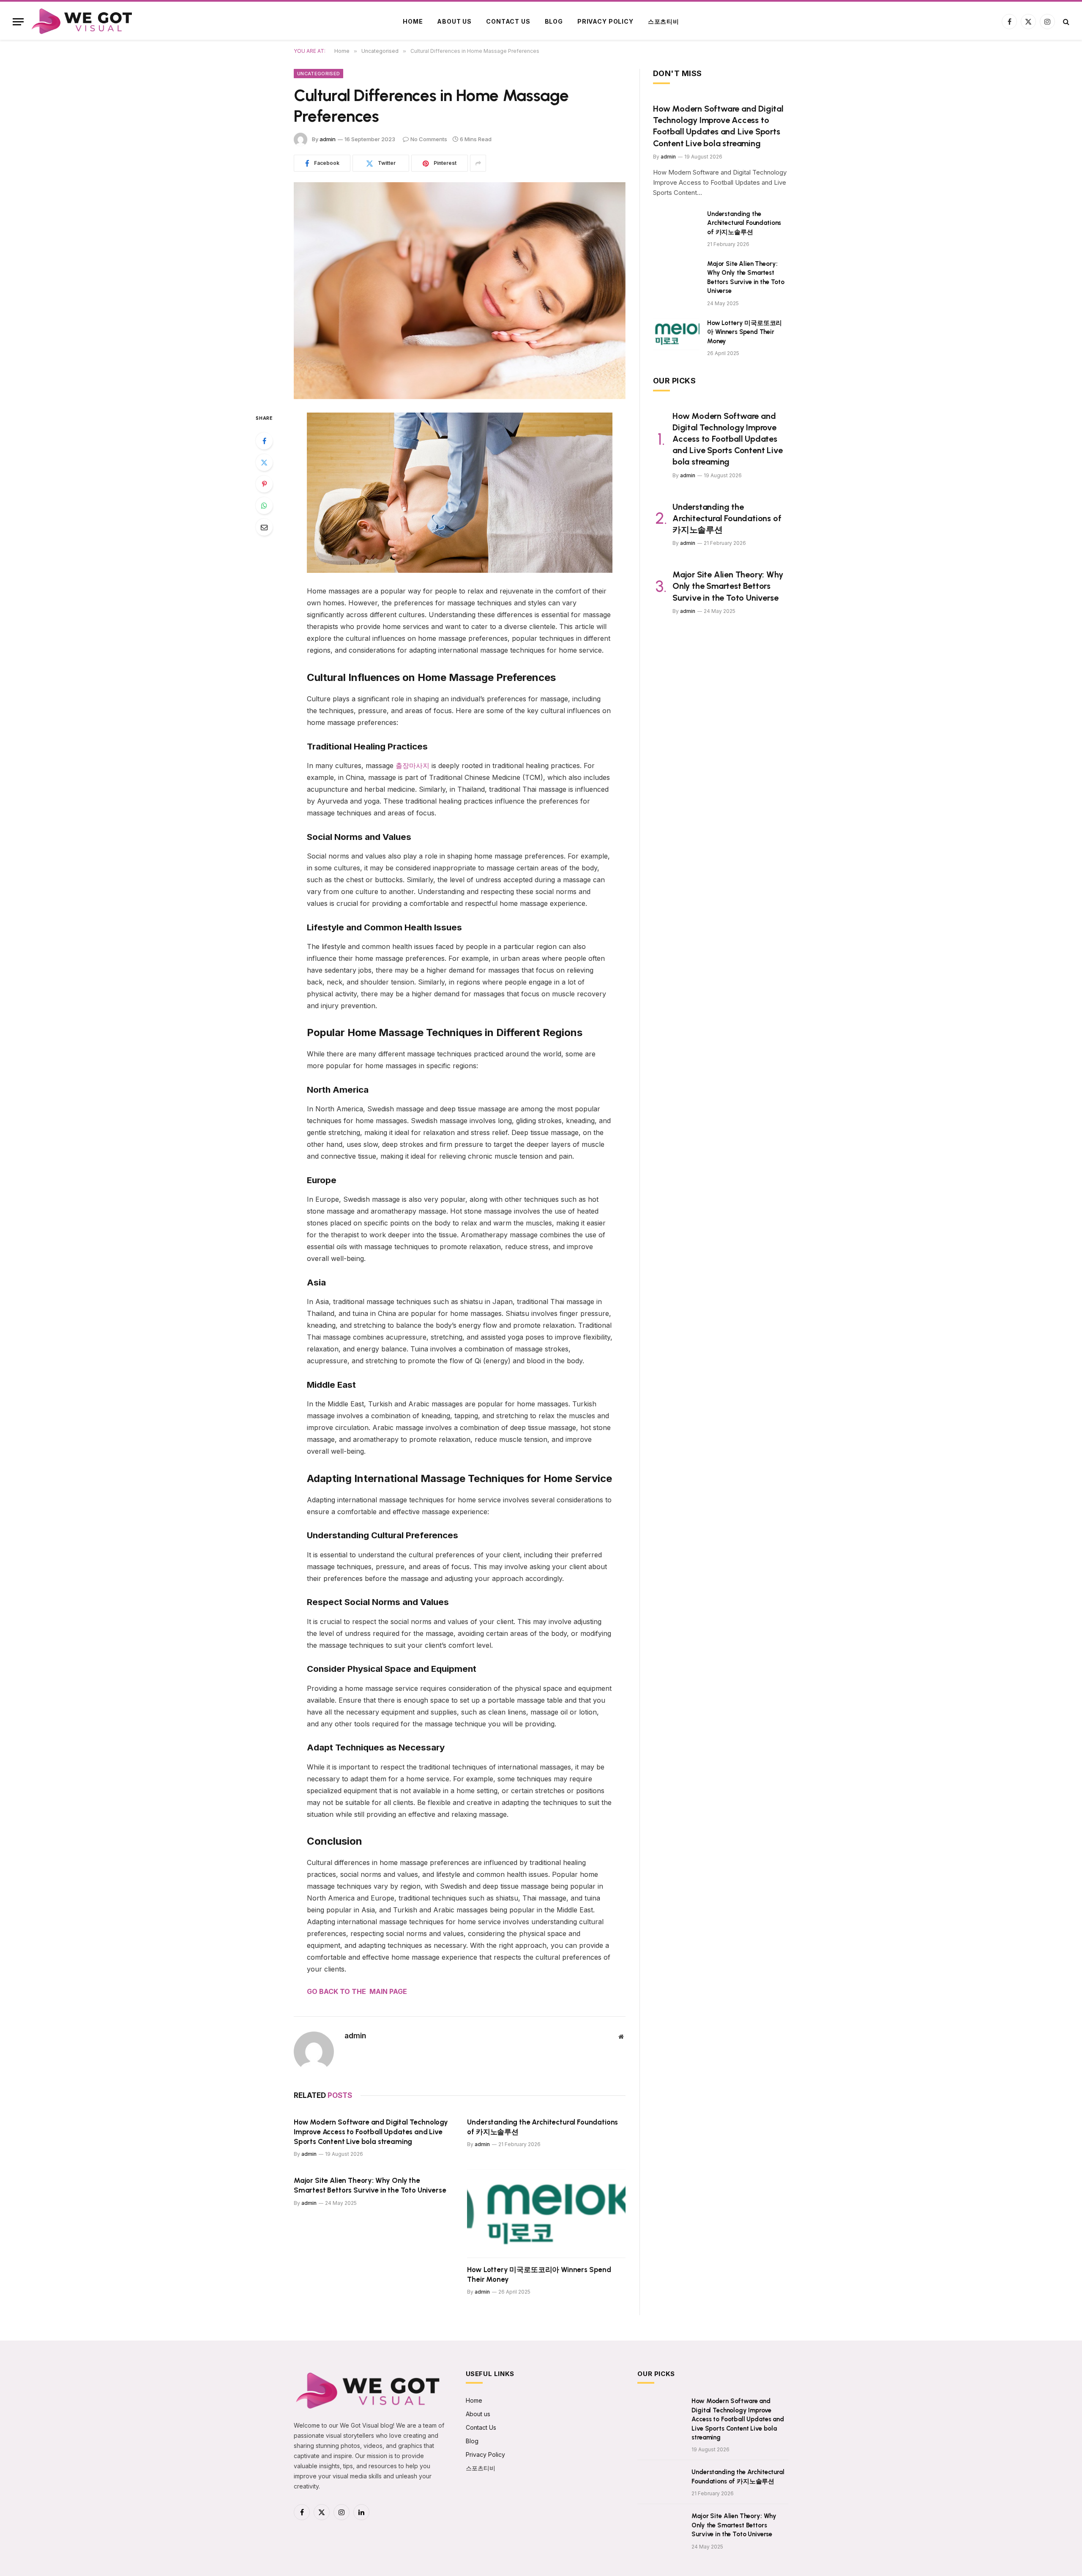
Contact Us (508, 21)
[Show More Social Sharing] (478, 163)
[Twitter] (264, 462)
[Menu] (18, 22)
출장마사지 (413, 766)
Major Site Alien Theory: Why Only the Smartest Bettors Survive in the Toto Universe (370, 2185)
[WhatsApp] (264, 506)
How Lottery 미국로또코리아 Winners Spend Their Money (539, 2274)
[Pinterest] (264, 484)
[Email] (264, 527)
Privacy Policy (605, 21)
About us (454, 21)
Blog (554, 21)
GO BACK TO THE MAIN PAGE (357, 1991)
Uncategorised (318, 74)
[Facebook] (264, 441)
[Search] (1065, 22)
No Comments (429, 139)
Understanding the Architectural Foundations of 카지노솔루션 (542, 2127)
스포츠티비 (664, 21)
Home (413, 21)
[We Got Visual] (83, 22)
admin (328, 139)
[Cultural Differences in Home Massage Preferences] (460, 291)
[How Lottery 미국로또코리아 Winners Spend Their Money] (546, 2214)
